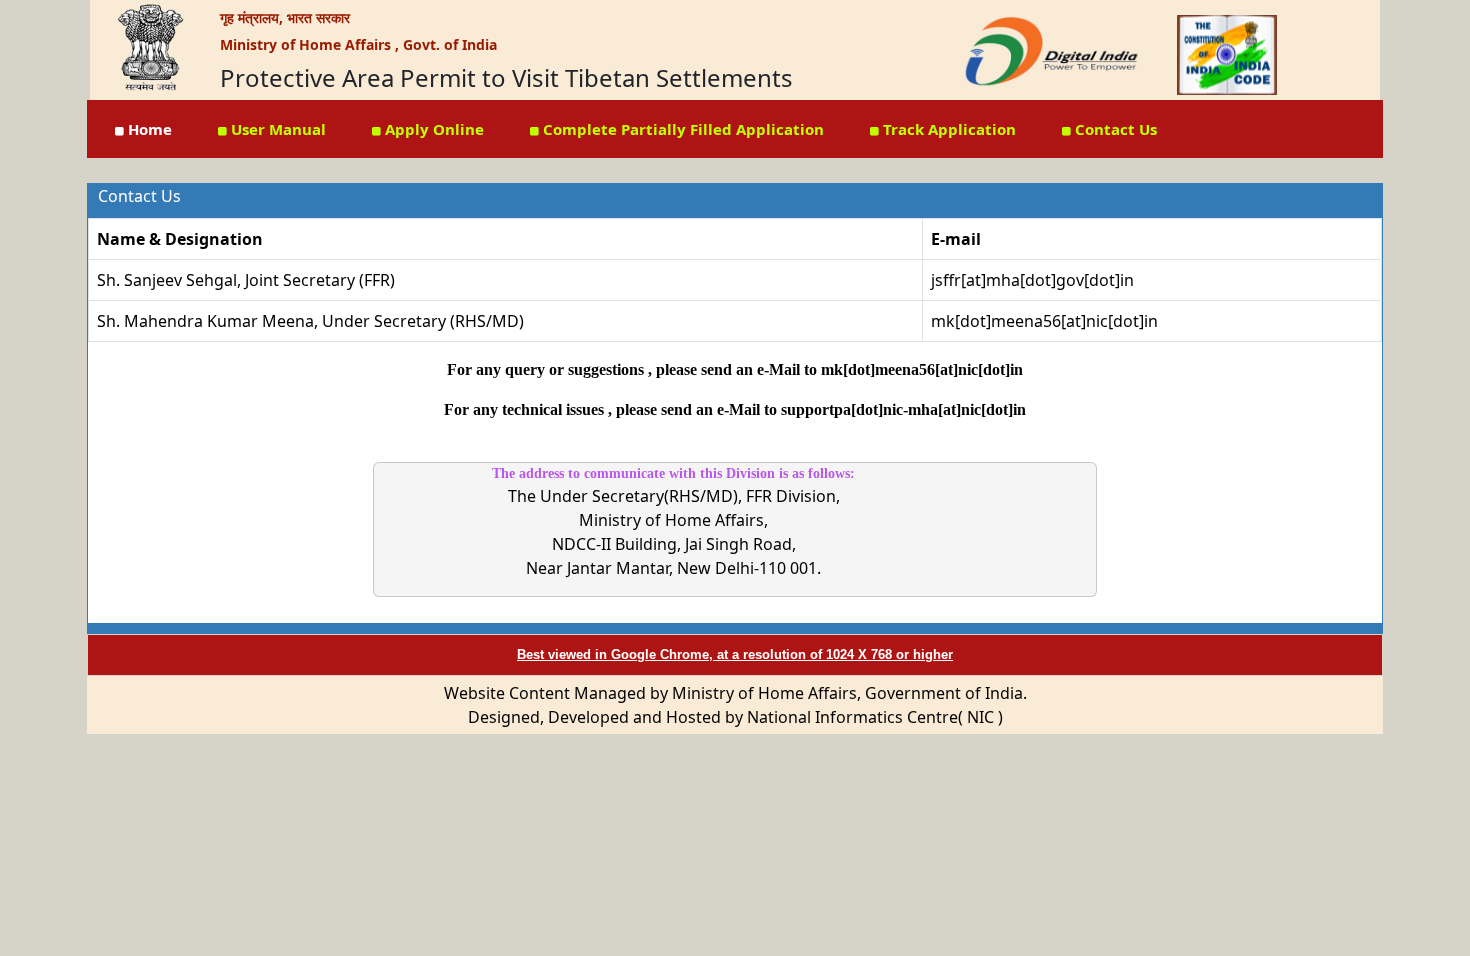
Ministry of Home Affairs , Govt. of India (358, 44)
